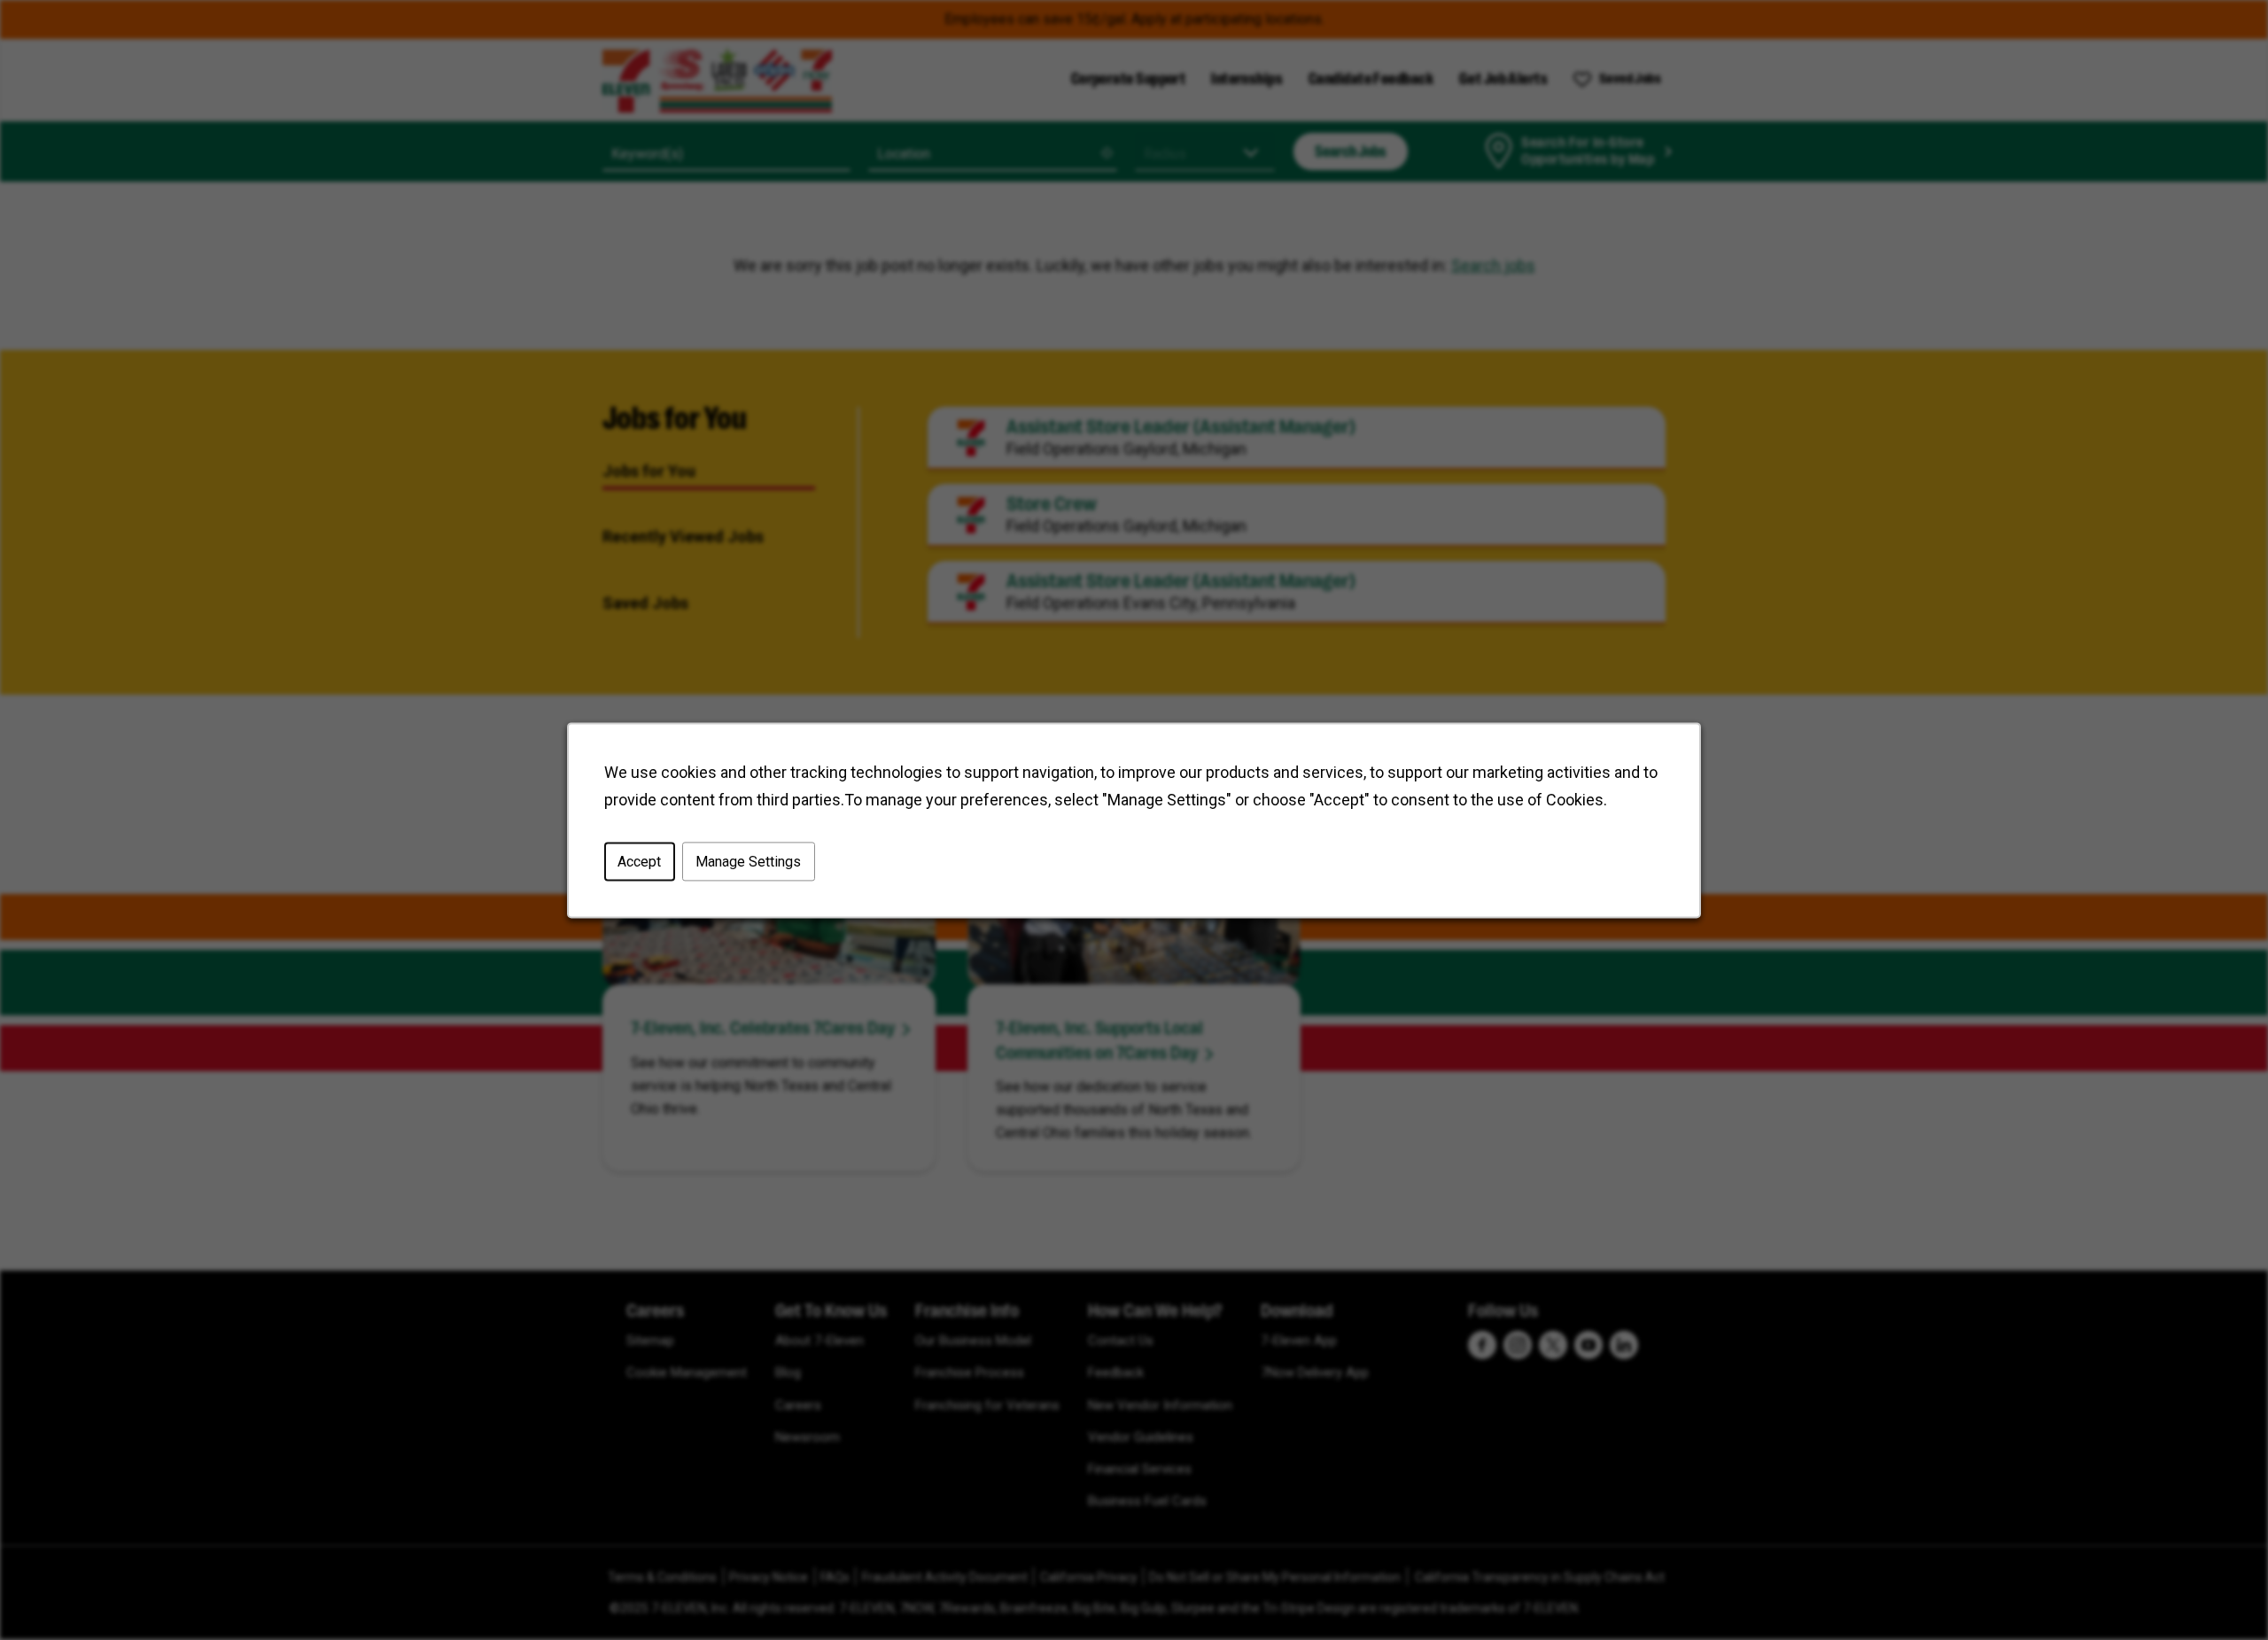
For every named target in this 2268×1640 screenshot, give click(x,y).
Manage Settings (748, 862)
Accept (639, 862)
